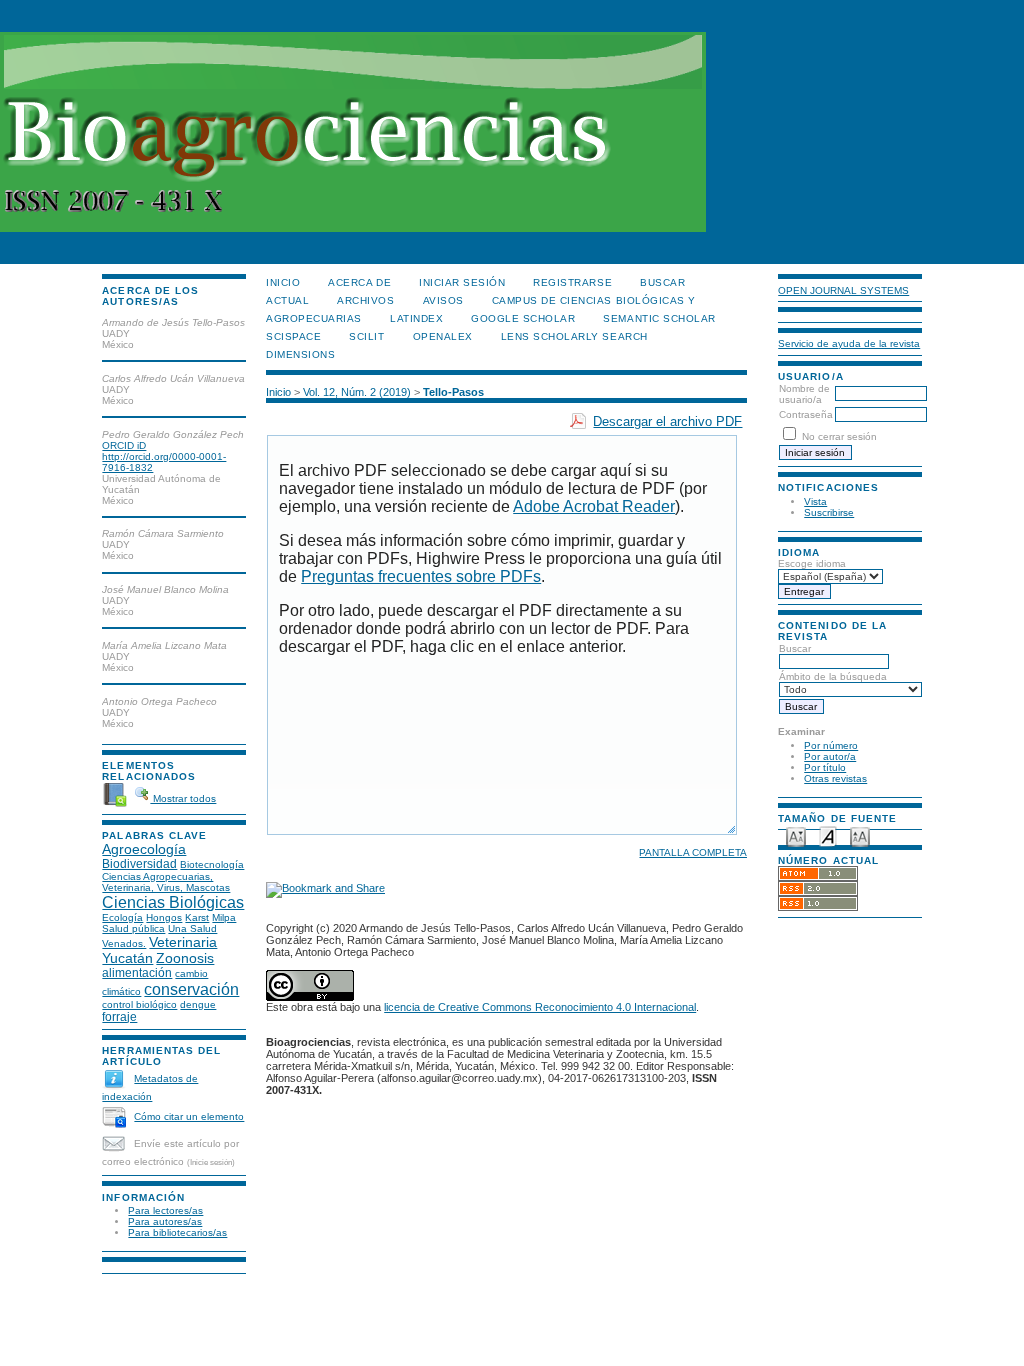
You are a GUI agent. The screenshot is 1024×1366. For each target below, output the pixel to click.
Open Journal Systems (843, 290)
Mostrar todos (183, 798)
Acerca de (359, 282)
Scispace (293, 336)
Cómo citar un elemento (189, 1116)
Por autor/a (830, 756)
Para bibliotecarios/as (177, 1232)
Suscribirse (829, 512)
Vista (815, 501)
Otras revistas (835, 778)
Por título (825, 767)
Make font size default (828, 835)
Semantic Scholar (659, 318)
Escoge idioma (812, 563)
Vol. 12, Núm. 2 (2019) (357, 392)
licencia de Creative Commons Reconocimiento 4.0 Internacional (540, 1007)
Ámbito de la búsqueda (833, 676)
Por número (831, 745)
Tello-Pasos (453, 392)
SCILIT (366, 336)
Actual (287, 300)
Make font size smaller (796, 835)
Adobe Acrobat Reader (594, 506)
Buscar (795, 648)
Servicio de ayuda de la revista (849, 343)
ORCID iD (124, 445)
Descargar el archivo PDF (667, 421)
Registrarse (572, 282)
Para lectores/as (165, 1210)
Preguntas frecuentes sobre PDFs (421, 576)
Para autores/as (165, 1221)
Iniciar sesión (462, 282)
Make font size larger (860, 835)
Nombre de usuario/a (804, 394)
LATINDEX (416, 318)
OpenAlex (443, 336)
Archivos (365, 300)
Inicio (283, 282)
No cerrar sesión (839, 436)
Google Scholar (523, 318)
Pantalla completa (693, 852)
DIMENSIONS (300, 354)
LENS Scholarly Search (574, 336)
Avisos (443, 300)
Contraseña (806, 414)
